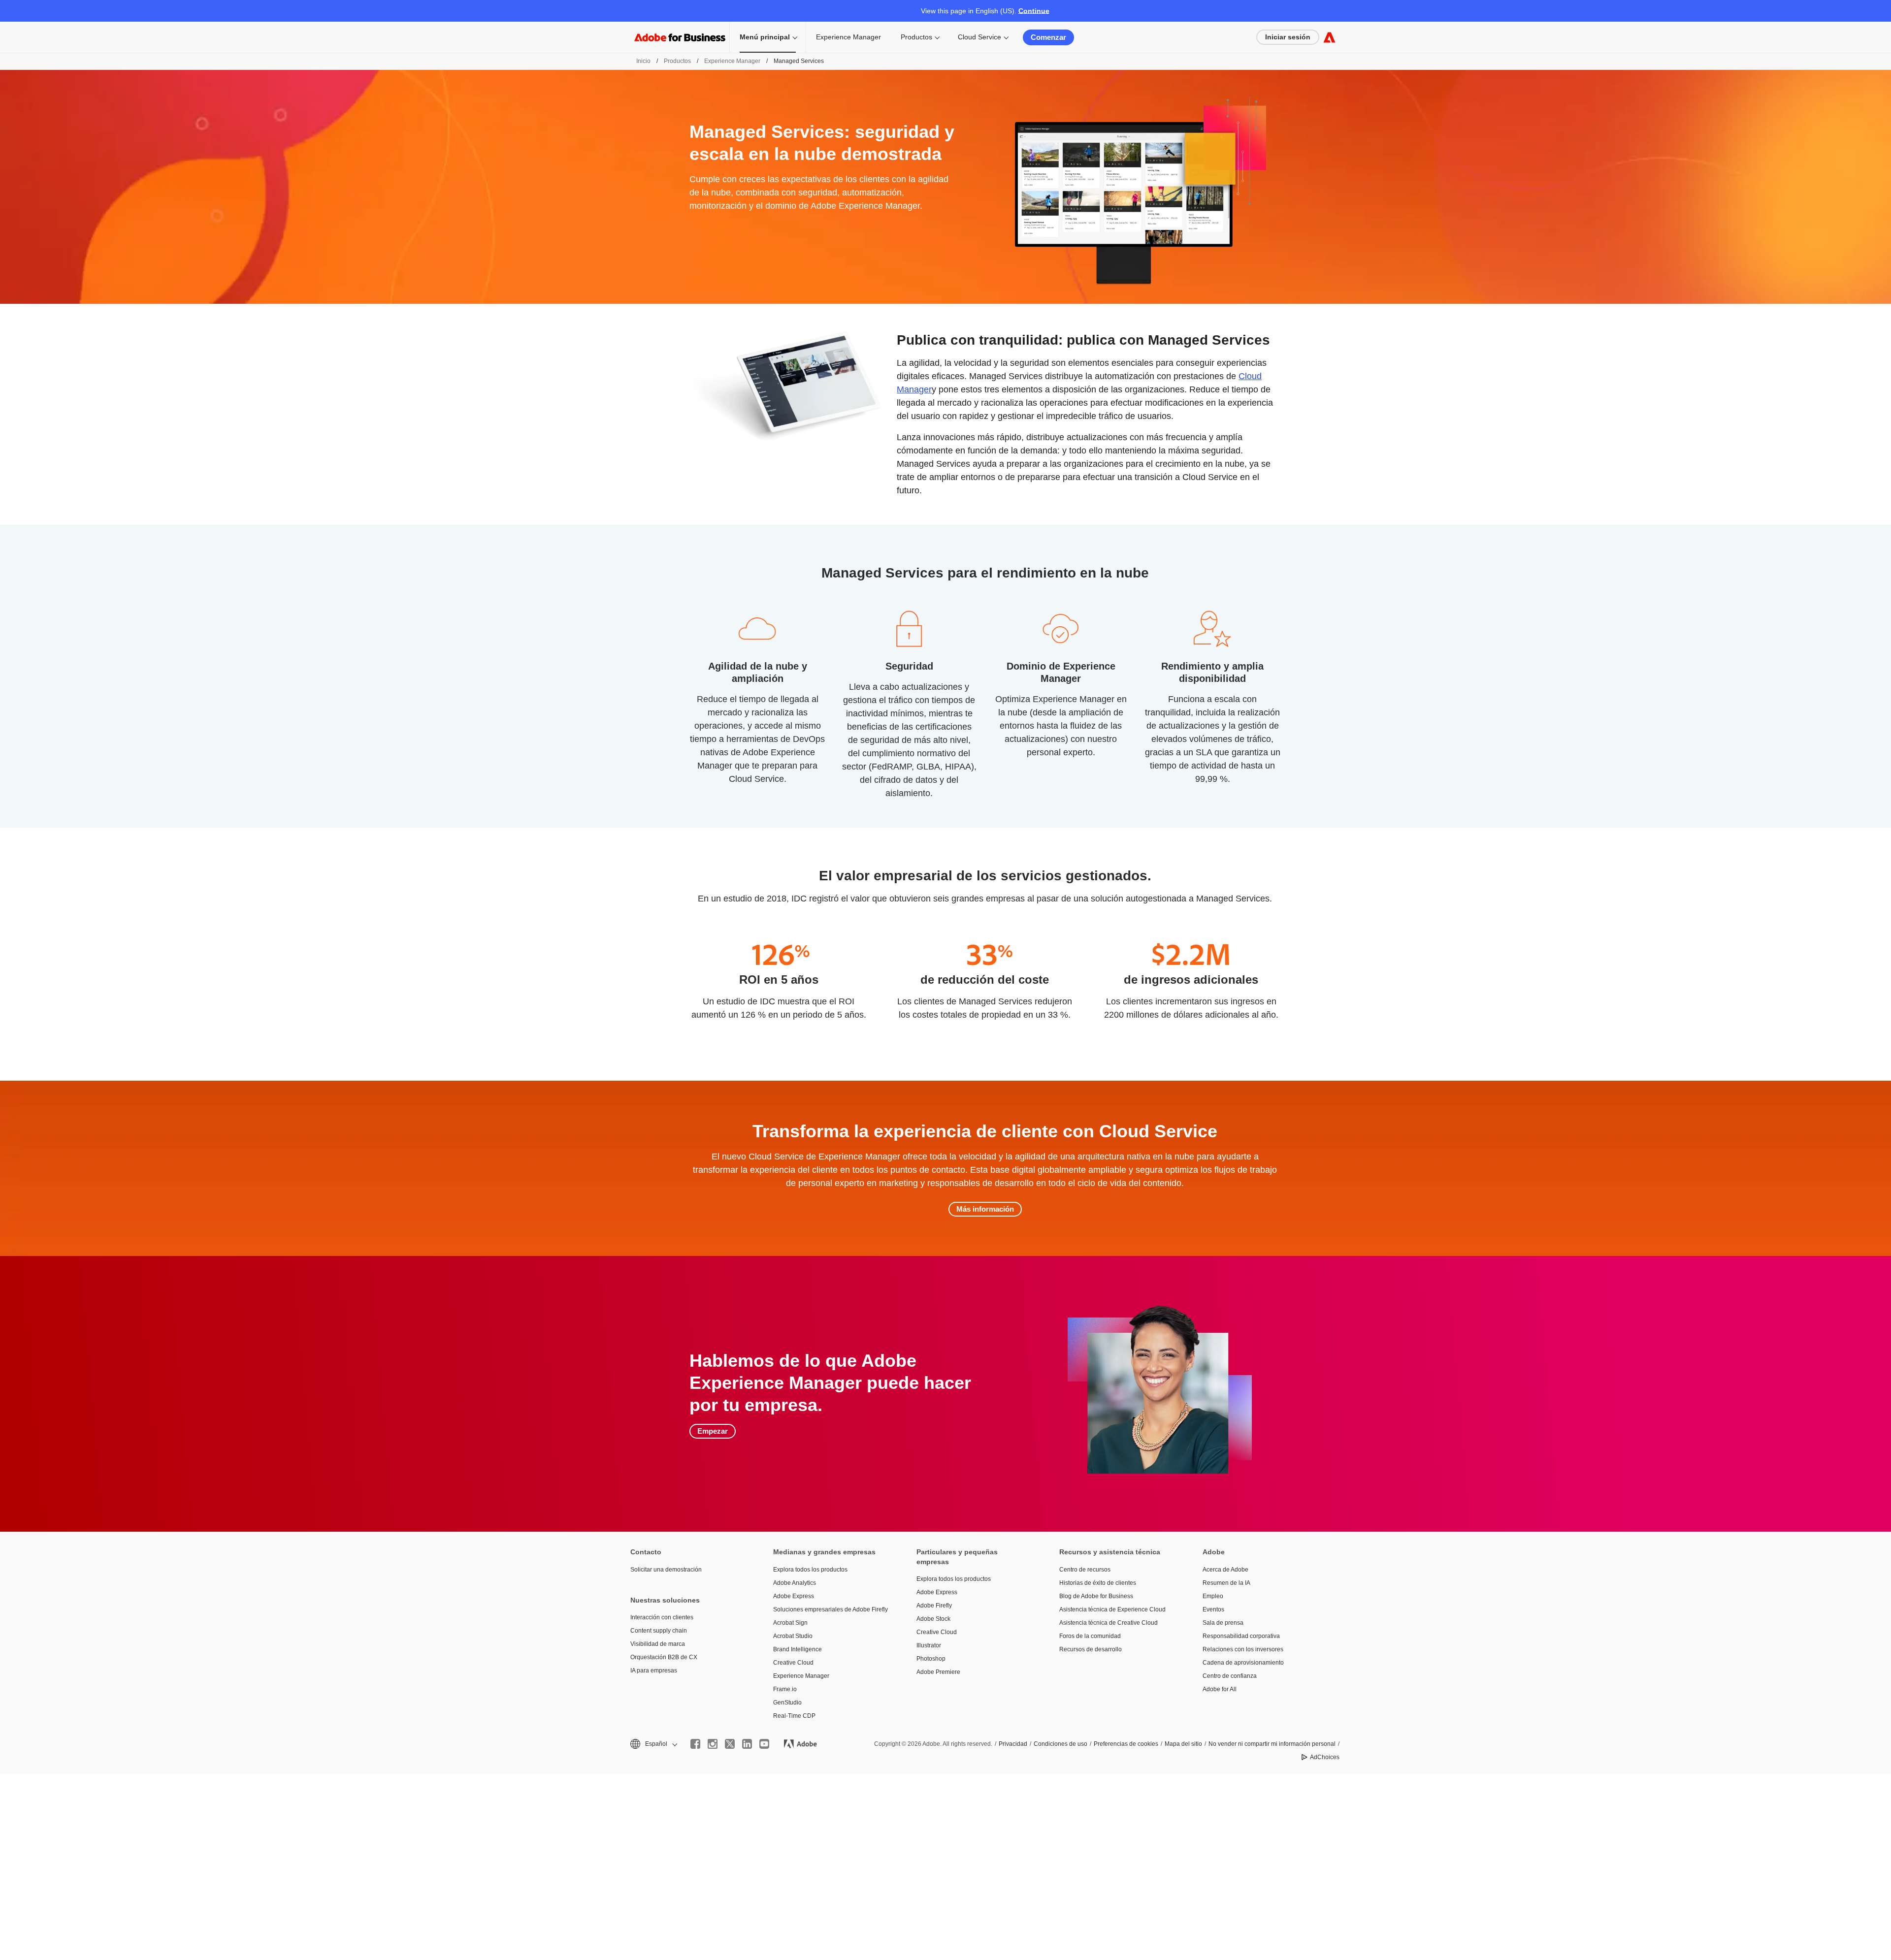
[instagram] (713, 1744)
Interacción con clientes (662, 1617)
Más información (985, 1209)
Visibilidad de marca (658, 1644)
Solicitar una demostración (666, 1570)
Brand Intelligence (798, 1649)
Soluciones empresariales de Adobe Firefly (830, 1609)
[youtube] (764, 1744)
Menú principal (765, 37)
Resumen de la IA (1226, 1583)
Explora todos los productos (810, 1570)
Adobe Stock (933, 1619)
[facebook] (695, 1744)
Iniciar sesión (1288, 37)
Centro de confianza (1230, 1676)
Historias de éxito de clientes (1098, 1583)
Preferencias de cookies (1126, 1744)
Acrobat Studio (793, 1636)
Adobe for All (1220, 1689)
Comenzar (1048, 37)
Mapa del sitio (1183, 1744)
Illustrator (929, 1645)
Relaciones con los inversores (1243, 1649)
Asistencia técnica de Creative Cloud (1109, 1623)
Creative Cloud (793, 1663)
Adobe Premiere (938, 1672)
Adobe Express (794, 1596)
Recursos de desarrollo (1091, 1649)
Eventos (1213, 1609)
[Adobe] (1329, 37)
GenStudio (787, 1703)
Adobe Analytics (795, 1583)
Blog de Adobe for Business (1096, 1596)
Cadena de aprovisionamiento (1243, 1663)
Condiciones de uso (1060, 1744)
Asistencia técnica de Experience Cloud (1112, 1609)
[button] (653, 1744)
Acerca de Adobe (1225, 1570)
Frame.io (785, 1689)
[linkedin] (747, 1744)
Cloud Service (979, 37)
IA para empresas (654, 1671)
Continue (1034, 11)
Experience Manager (848, 37)
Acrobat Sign (790, 1623)
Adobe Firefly (934, 1606)
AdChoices (1325, 1757)
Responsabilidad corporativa (1241, 1636)
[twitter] (730, 1744)
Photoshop (931, 1659)
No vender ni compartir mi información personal (1272, 1744)
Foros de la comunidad (1090, 1636)
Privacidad (1013, 1744)
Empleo (1213, 1596)
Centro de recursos (1085, 1570)
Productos (916, 37)
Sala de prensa (1223, 1623)
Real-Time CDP (794, 1716)
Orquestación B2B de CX (664, 1657)
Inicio (643, 61)
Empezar (713, 1431)
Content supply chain (659, 1631)
